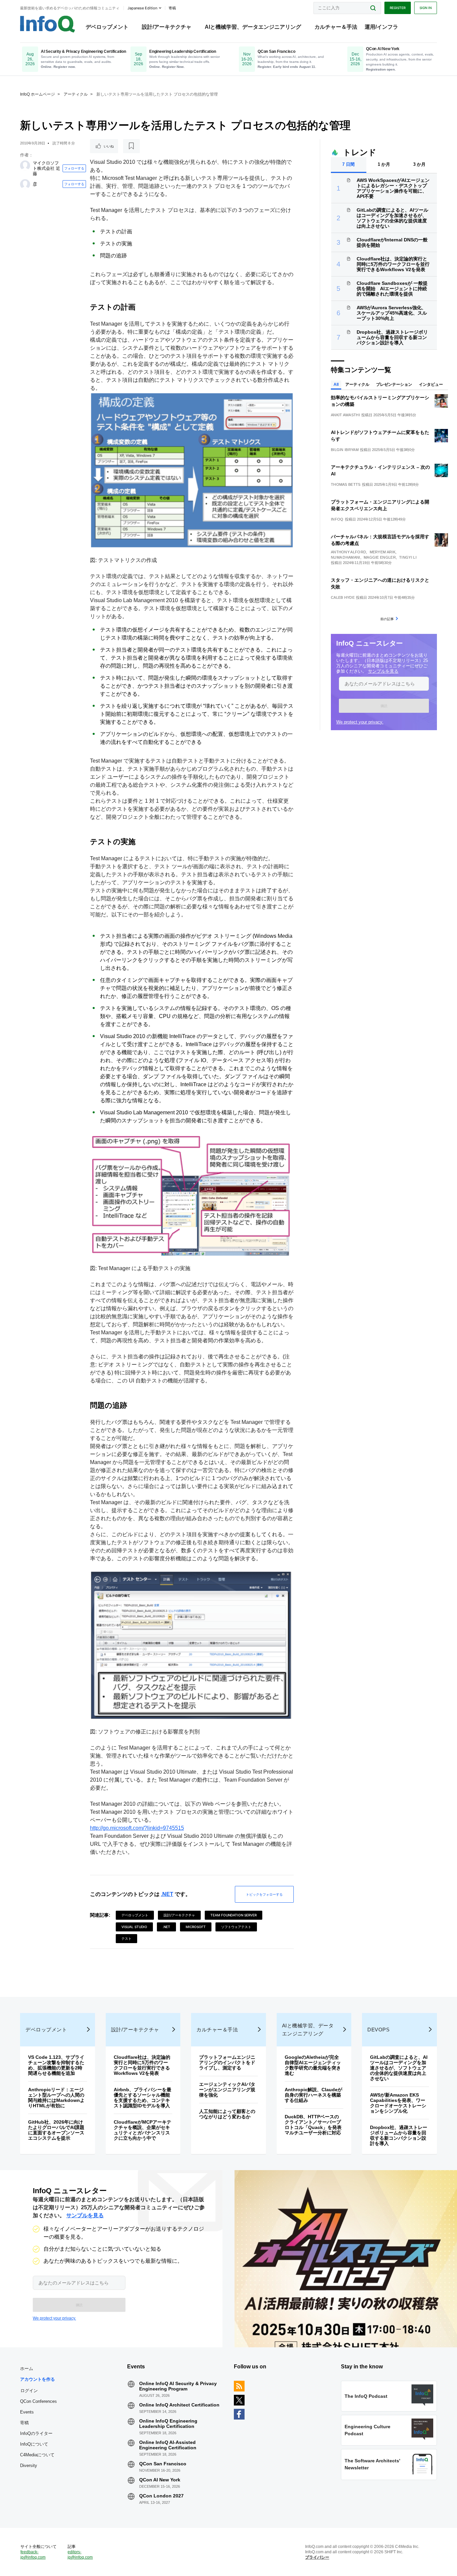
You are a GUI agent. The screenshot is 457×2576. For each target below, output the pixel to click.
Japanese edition (142, 8)
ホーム (27, 2369)
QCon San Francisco (163, 2464)
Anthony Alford (348, 552)
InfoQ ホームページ (37, 94)
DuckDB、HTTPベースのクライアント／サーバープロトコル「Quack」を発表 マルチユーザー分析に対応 (315, 2125)
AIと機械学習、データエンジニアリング (253, 27)
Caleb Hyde (343, 597)
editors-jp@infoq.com (80, 2555)
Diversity (29, 2466)
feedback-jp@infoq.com (33, 2555)
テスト (126, 1938)
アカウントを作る (37, 2379)
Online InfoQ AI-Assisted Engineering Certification (168, 2445)
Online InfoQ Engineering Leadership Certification (168, 2424)
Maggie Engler (380, 557)
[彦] (25, 184)
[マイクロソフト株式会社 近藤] (25, 165)
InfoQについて (34, 2444)
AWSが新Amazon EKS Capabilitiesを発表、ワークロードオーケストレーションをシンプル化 (398, 2103)
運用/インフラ (381, 27)
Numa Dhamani (346, 557)
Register (398, 8)
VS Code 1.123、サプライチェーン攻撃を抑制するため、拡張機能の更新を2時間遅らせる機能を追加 (56, 2065)
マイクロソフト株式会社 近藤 (47, 168)
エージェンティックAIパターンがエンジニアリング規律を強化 (227, 2090)
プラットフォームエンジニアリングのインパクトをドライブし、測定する (227, 2062)
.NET (167, 1894)
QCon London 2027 (161, 2496)
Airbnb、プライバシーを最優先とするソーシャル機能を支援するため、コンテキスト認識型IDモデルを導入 (143, 2098)
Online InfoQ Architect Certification (179, 2405)
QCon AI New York (160, 2480)
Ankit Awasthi (345, 415)
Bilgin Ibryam (345, 450)
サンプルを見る (383, 671)
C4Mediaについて (37, 2455)
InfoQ (337, 519)
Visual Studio (134, 1927)
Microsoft (196, 1927)
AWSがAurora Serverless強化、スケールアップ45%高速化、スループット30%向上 (392, 313)
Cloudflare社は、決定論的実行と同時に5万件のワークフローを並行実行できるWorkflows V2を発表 (393, 264)
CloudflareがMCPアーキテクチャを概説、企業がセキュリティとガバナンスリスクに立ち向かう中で (143, 2130)
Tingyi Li (408, 557)
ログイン (29, 2390)
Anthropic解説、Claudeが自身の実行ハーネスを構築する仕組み (313, 2095)
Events (27, 2412)
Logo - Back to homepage (48, 24)
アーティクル (76, 94)
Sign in (426, 8)
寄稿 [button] (172, 8)
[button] (384, 706)
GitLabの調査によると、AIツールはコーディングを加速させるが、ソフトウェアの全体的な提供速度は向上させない (392, 218)
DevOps (378, 2030)
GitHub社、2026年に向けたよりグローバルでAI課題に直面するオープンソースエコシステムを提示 (56, 2130)
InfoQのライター (36, 2433)
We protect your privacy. (360, 722)
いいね (109, 146)
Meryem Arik (383, 552)
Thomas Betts (346, 484)
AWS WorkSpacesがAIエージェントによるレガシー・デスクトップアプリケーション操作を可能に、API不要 (393, 188)
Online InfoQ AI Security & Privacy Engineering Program (178, 2386)
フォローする (74, 168)
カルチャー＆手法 (336, 27)
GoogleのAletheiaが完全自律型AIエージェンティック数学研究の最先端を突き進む (313, 2065)
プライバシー (317, 2557)
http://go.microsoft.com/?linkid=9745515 (137, 1828)
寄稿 (24, 2423)
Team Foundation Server (234, 1915)
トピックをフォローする (264, 1894)
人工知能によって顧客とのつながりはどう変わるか (227, 2114)
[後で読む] (131, 146)
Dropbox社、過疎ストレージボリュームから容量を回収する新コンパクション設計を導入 (392, 337)
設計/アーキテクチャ (167, 27)
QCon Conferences (38, 2401)
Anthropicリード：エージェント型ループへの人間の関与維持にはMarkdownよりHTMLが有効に (56, 2098)
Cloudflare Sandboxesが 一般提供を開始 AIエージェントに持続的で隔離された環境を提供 (392, 289)
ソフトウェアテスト (236, 1927)
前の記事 (387, 619)
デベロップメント (107, 27)
